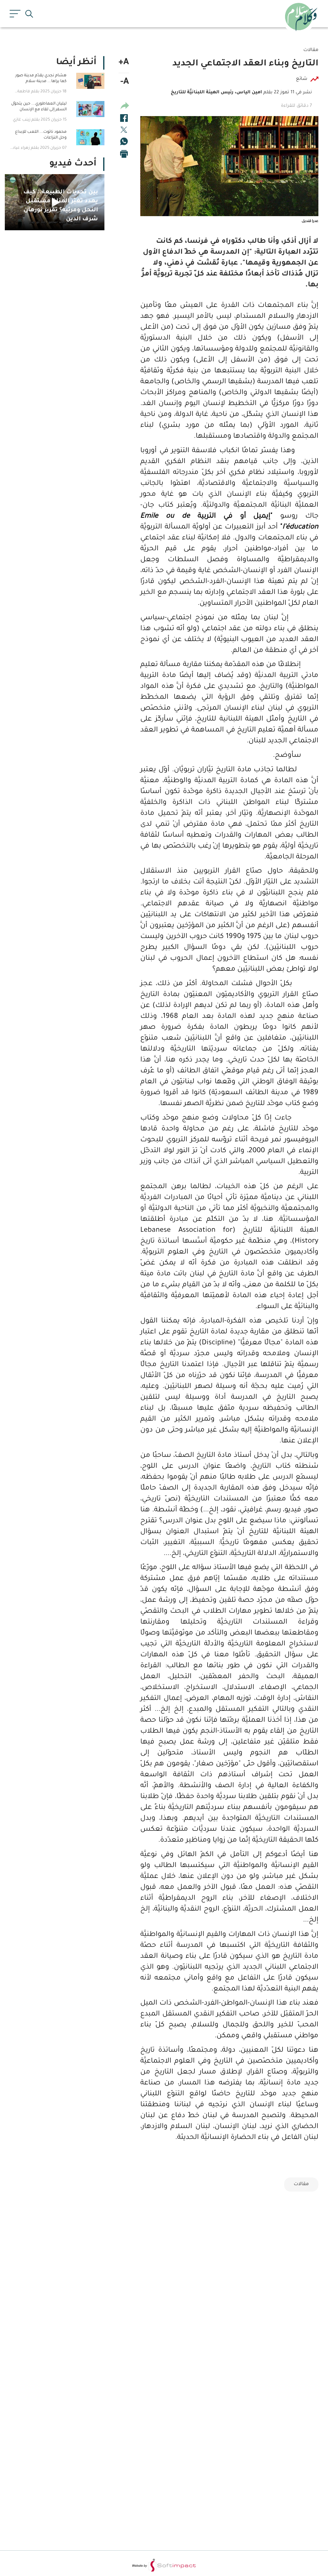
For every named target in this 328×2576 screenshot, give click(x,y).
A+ (124, 63)
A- (125, 82)
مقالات (301, 2184)
